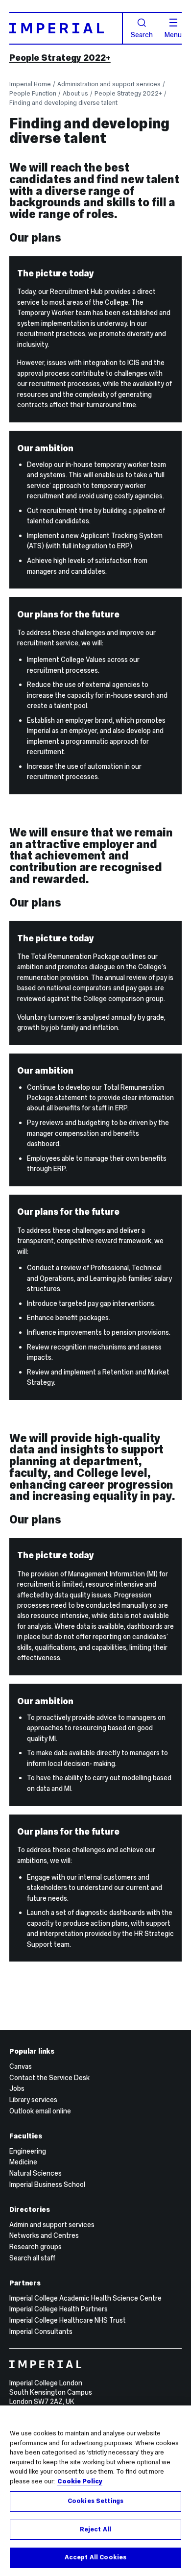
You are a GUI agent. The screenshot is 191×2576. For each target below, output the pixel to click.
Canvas (21, 2066)
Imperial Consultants (41, 2331)
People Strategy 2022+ (60, 58)
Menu (173, 34)
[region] (95, 2491)
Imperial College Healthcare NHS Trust (68, 2320)
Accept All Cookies (95, 2557)
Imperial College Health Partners (59, 2309)
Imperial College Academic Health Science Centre (85, 2298)
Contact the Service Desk (49, 2078)
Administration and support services (109, 84)
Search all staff (32, 2258)
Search (142, 34)
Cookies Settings (95, 2501)
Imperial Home (30, 84)
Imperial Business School (47, 2184)
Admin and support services (52, 2225)
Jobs (17, 2088)
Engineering (28, 2151)
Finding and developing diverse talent (63, 103)
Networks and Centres (44, 2235)
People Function (33, 93)
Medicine (23, 2162)
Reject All (95, 2529)
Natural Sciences (36, 2173)
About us (75, 93)
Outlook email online (40, 2111)
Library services (33, 2100)
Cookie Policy (80, 2481)
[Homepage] (66, 28)
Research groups (36, 2247)
